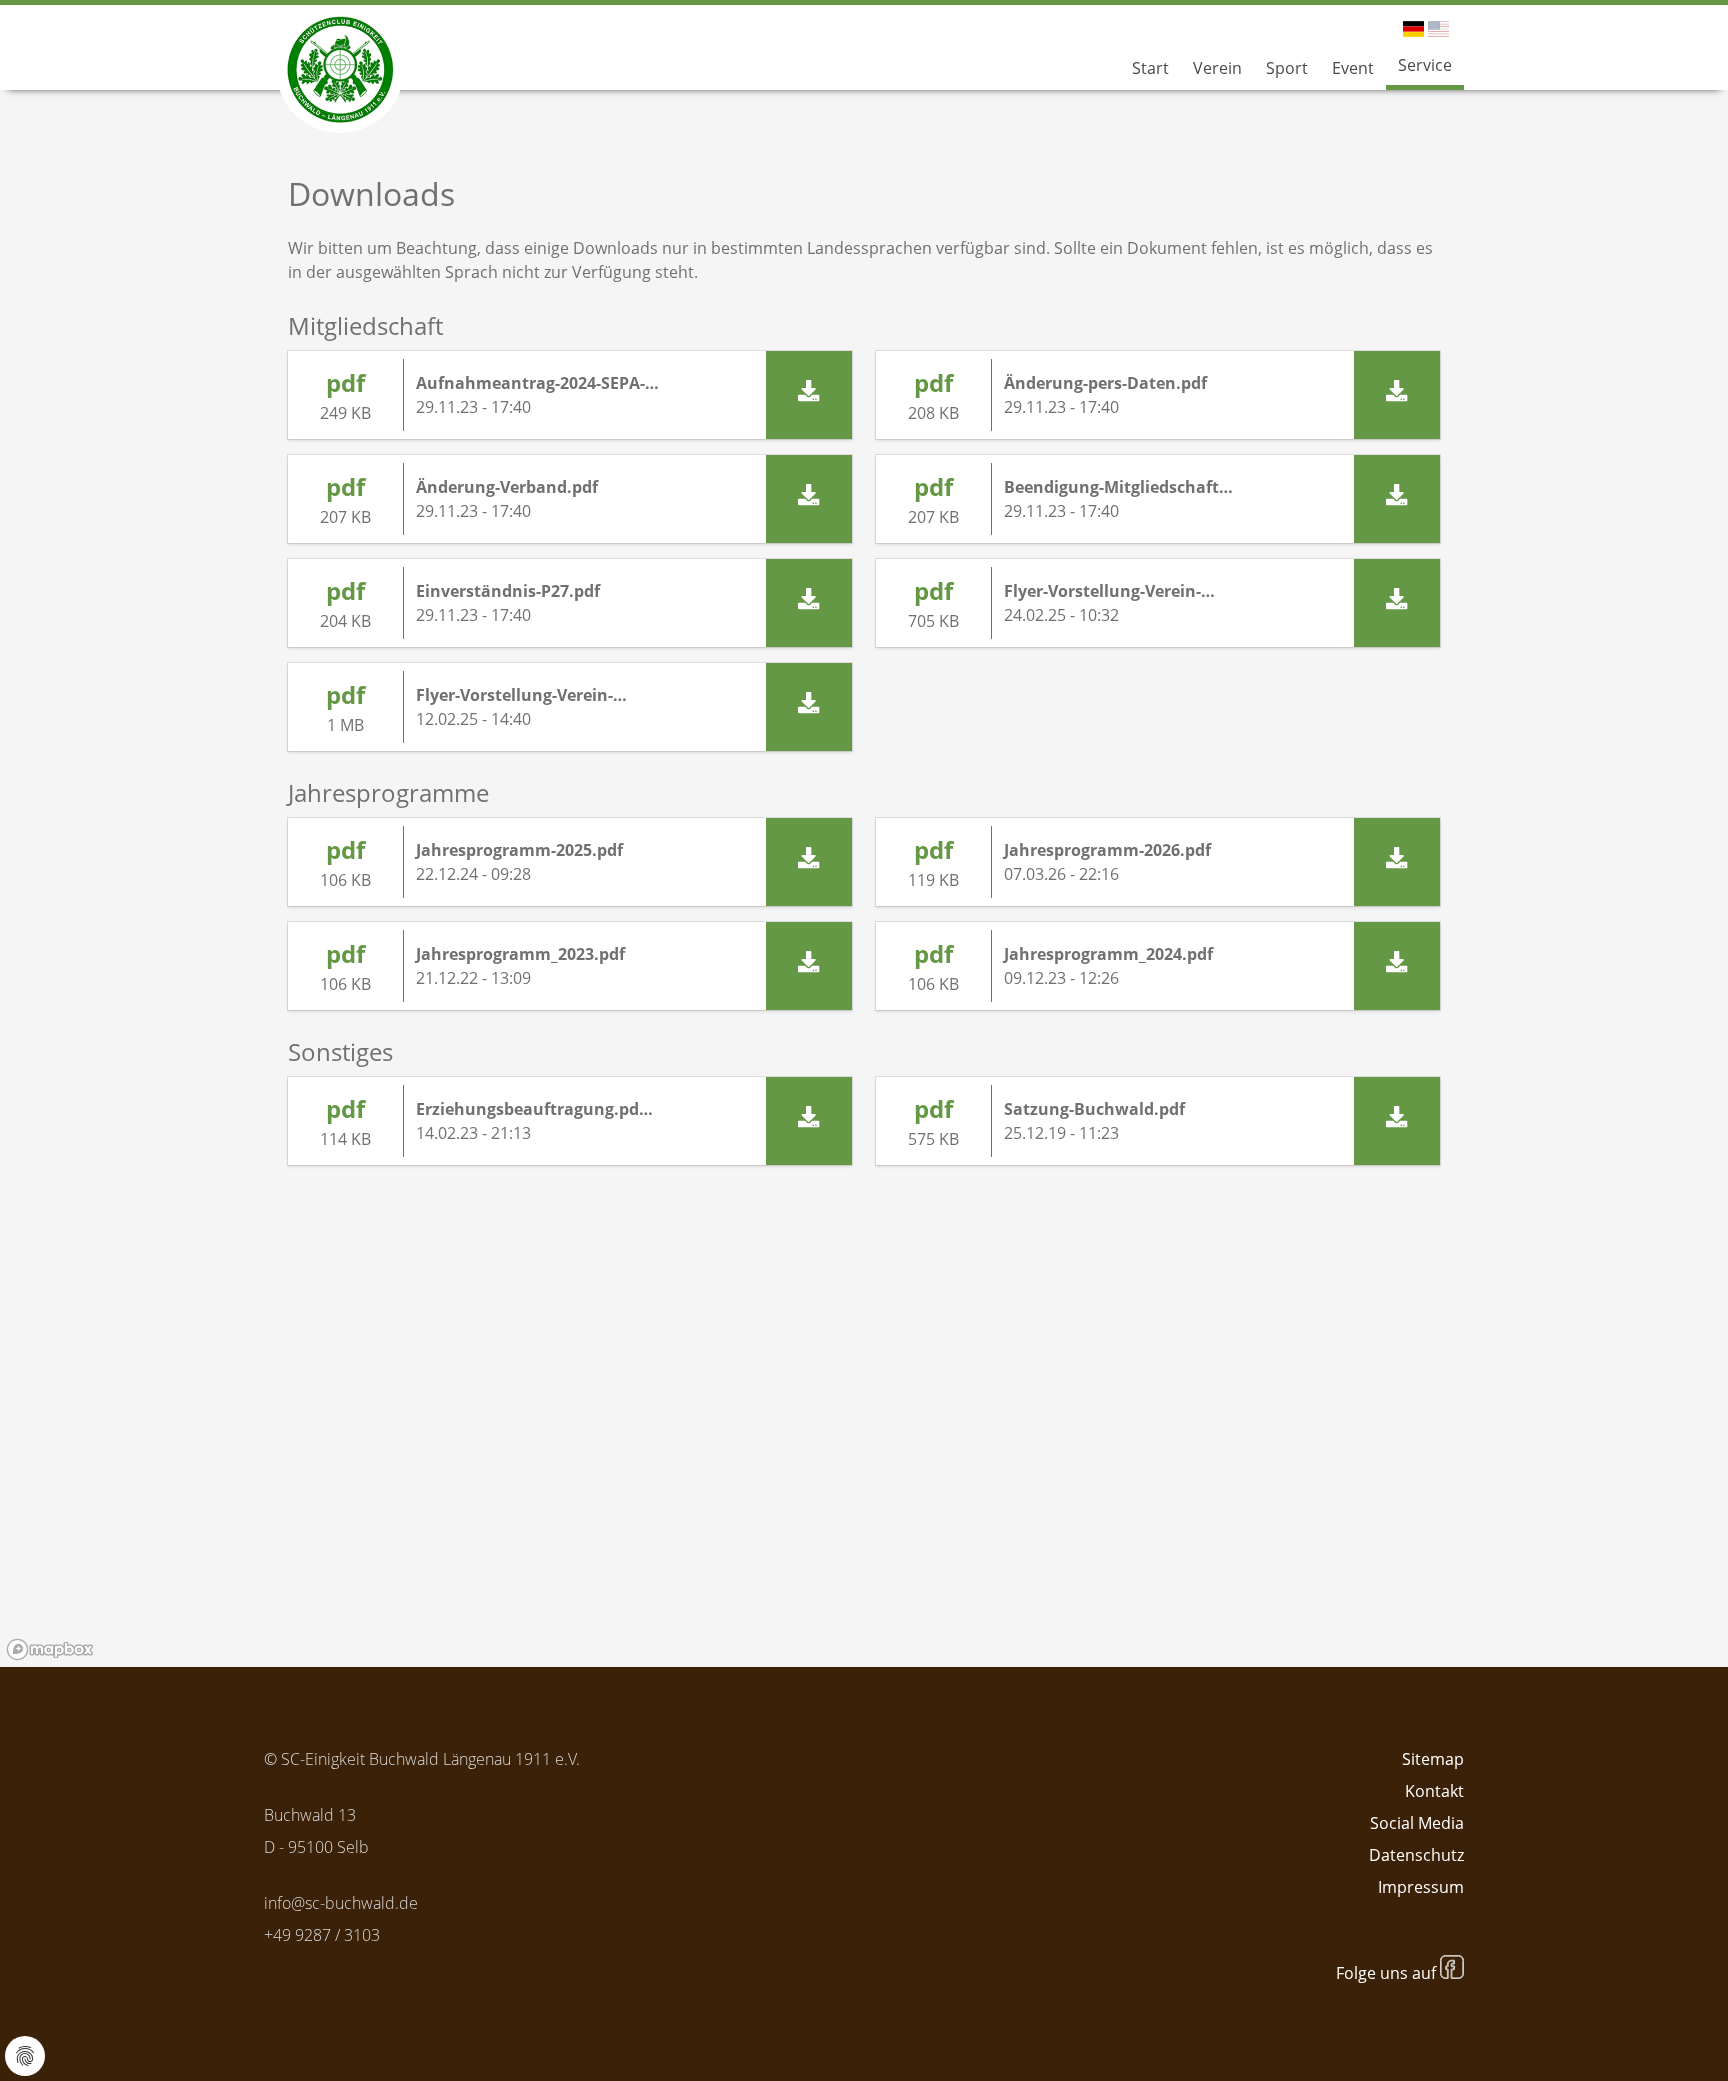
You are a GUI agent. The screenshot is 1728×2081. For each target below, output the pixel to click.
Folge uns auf (1388, 1973)
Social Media (1417, 1823)
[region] (864, 1442)
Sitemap (1433, 1759)
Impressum (1421, 1887)
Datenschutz (1416, 1855)
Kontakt (1434, 1791)
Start (1150, 68)
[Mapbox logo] (50, 1649)
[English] (1438, 29)
